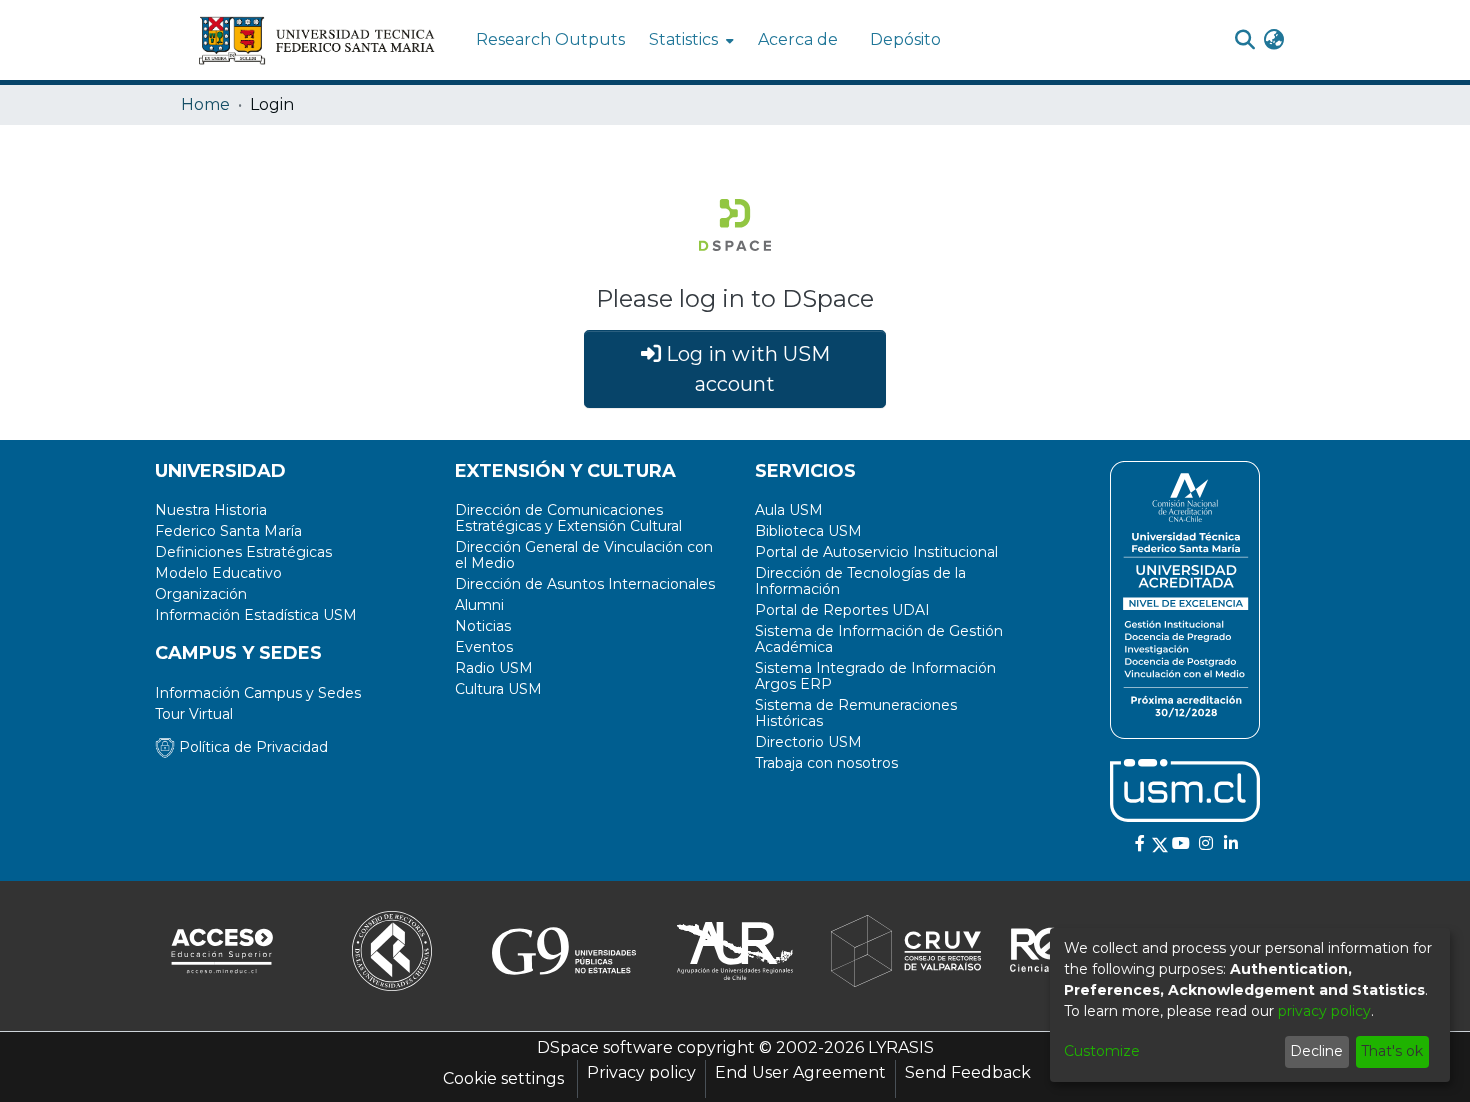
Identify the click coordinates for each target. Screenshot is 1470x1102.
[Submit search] (1244, 40)
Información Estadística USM (256, 615)
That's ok (1392, 1051)
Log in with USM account (745, 369)
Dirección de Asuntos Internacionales (585, 584)
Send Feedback (968, 1072)
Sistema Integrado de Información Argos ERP (875, 676)
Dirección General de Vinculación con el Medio (584, 555)
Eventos (484, 647)
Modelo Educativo (218, 573)
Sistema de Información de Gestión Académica (879, 639)
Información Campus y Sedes (258, 693)
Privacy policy (641, 1072)
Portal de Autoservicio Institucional (876, 552)
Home (205, 104)
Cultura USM (498, 689)
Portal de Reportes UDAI (842, 610)
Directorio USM (808, 742)
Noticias (483, 626)
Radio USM (494, 668)
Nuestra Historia (211, 510)
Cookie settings (503, 1078)
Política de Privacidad (251, 747)
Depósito (905, 39)
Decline (1316, 1051)
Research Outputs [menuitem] (550, 39)
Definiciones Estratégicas (243, 552)
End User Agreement (800, 1072)
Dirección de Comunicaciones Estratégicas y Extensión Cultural (568, 518)
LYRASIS (901, 1047)
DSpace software (605, 1047)
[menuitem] (689, 40)
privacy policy (1324, 1011)
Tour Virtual (194, 714)
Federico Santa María (228, 531)
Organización (201, 594)
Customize (1102, 1051)
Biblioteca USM (808, 531)
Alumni (479, 605)
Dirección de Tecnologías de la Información (860, 581)
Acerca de (798, 39)
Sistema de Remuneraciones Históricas (856, 713)
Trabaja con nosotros (826, 763)
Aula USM (789, 510)
